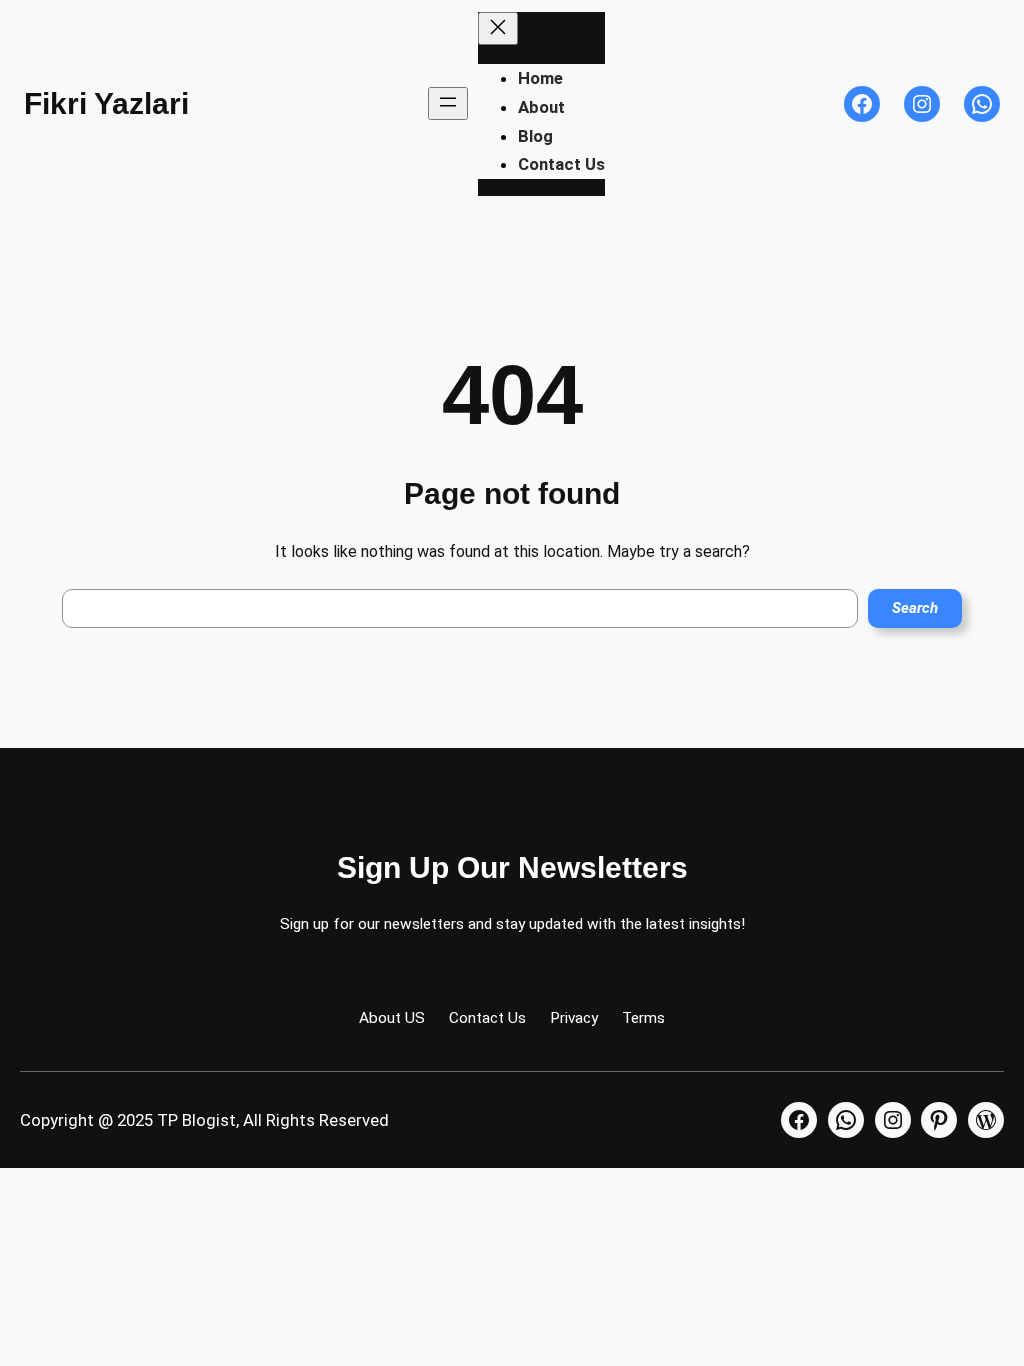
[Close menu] (498, 28)
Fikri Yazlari (106, 103)
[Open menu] (448, 103)
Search (915, 608)
